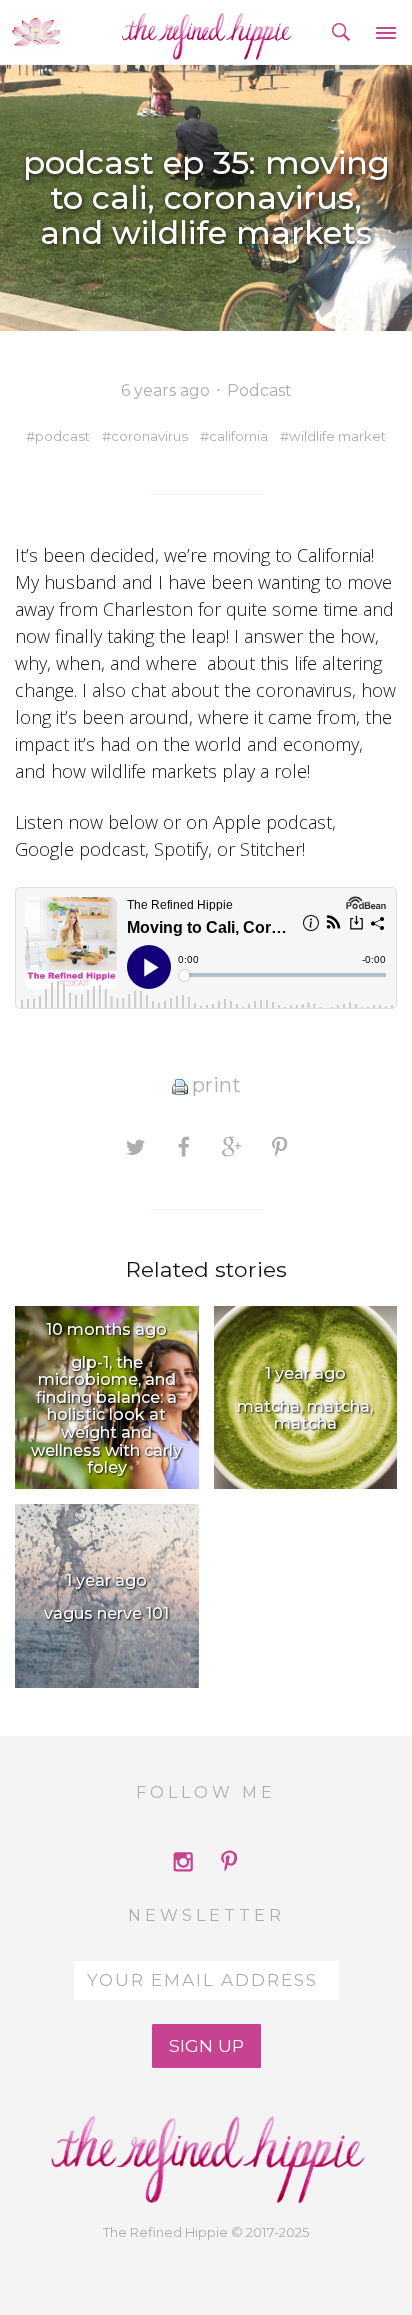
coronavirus (149, 436)
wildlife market (337, 436)
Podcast (259, 390)
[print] (180, 1085)
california (238, 436)
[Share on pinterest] (279, 1146)
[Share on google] (231, 1146)
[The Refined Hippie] (206, 32)
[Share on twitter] (135, 1146)
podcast (62, 436)
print (216, 1085)
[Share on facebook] (183, 1146)
